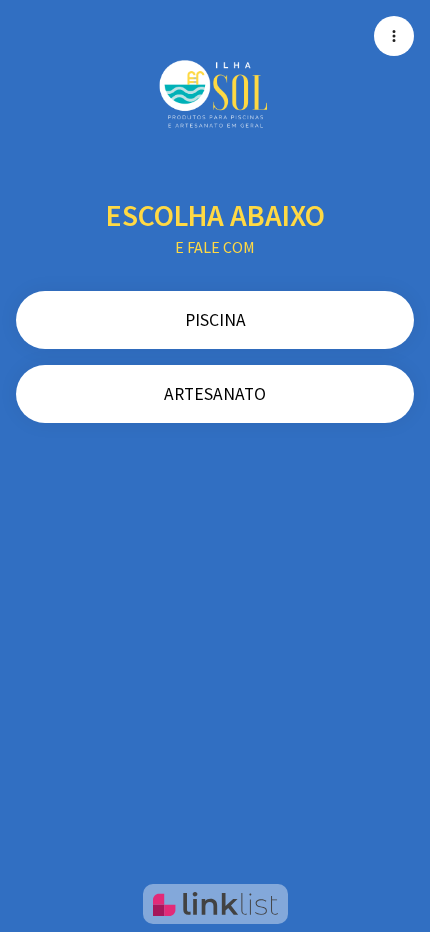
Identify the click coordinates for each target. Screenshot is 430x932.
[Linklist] (215, 904)
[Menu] (394, 36)
